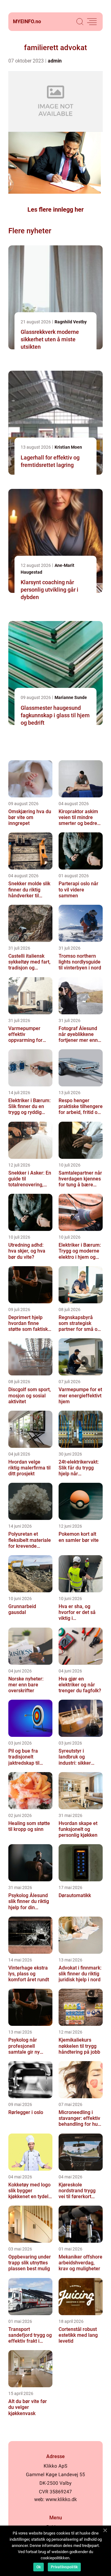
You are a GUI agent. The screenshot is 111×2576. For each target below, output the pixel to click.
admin (55, 61)
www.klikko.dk (61, 2499)
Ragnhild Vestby (71, 322)
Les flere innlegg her (55, 209)
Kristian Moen (68, 447)
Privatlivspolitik (64, 2567)
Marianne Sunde (71, 697)
